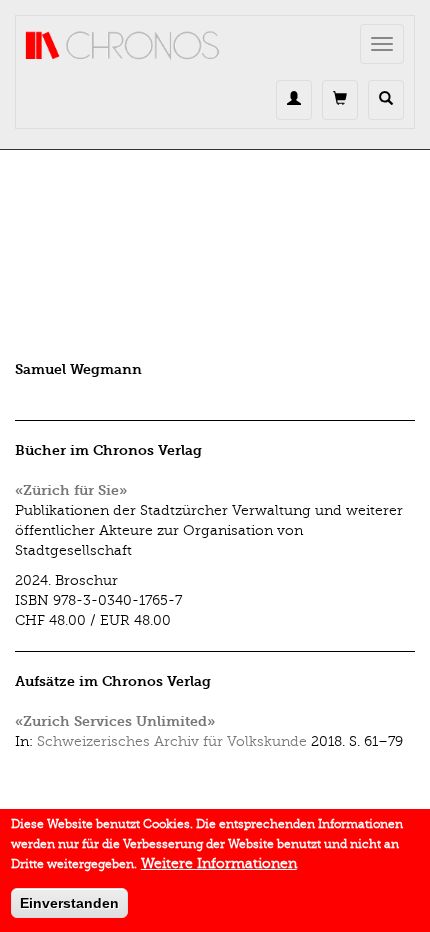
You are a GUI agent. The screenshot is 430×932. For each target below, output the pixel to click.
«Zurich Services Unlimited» (115, 721)
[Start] (123, 46)
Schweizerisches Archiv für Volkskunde (172, 741)
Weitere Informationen (219, 863)
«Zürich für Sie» (71, 490)
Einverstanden (69, 903)
